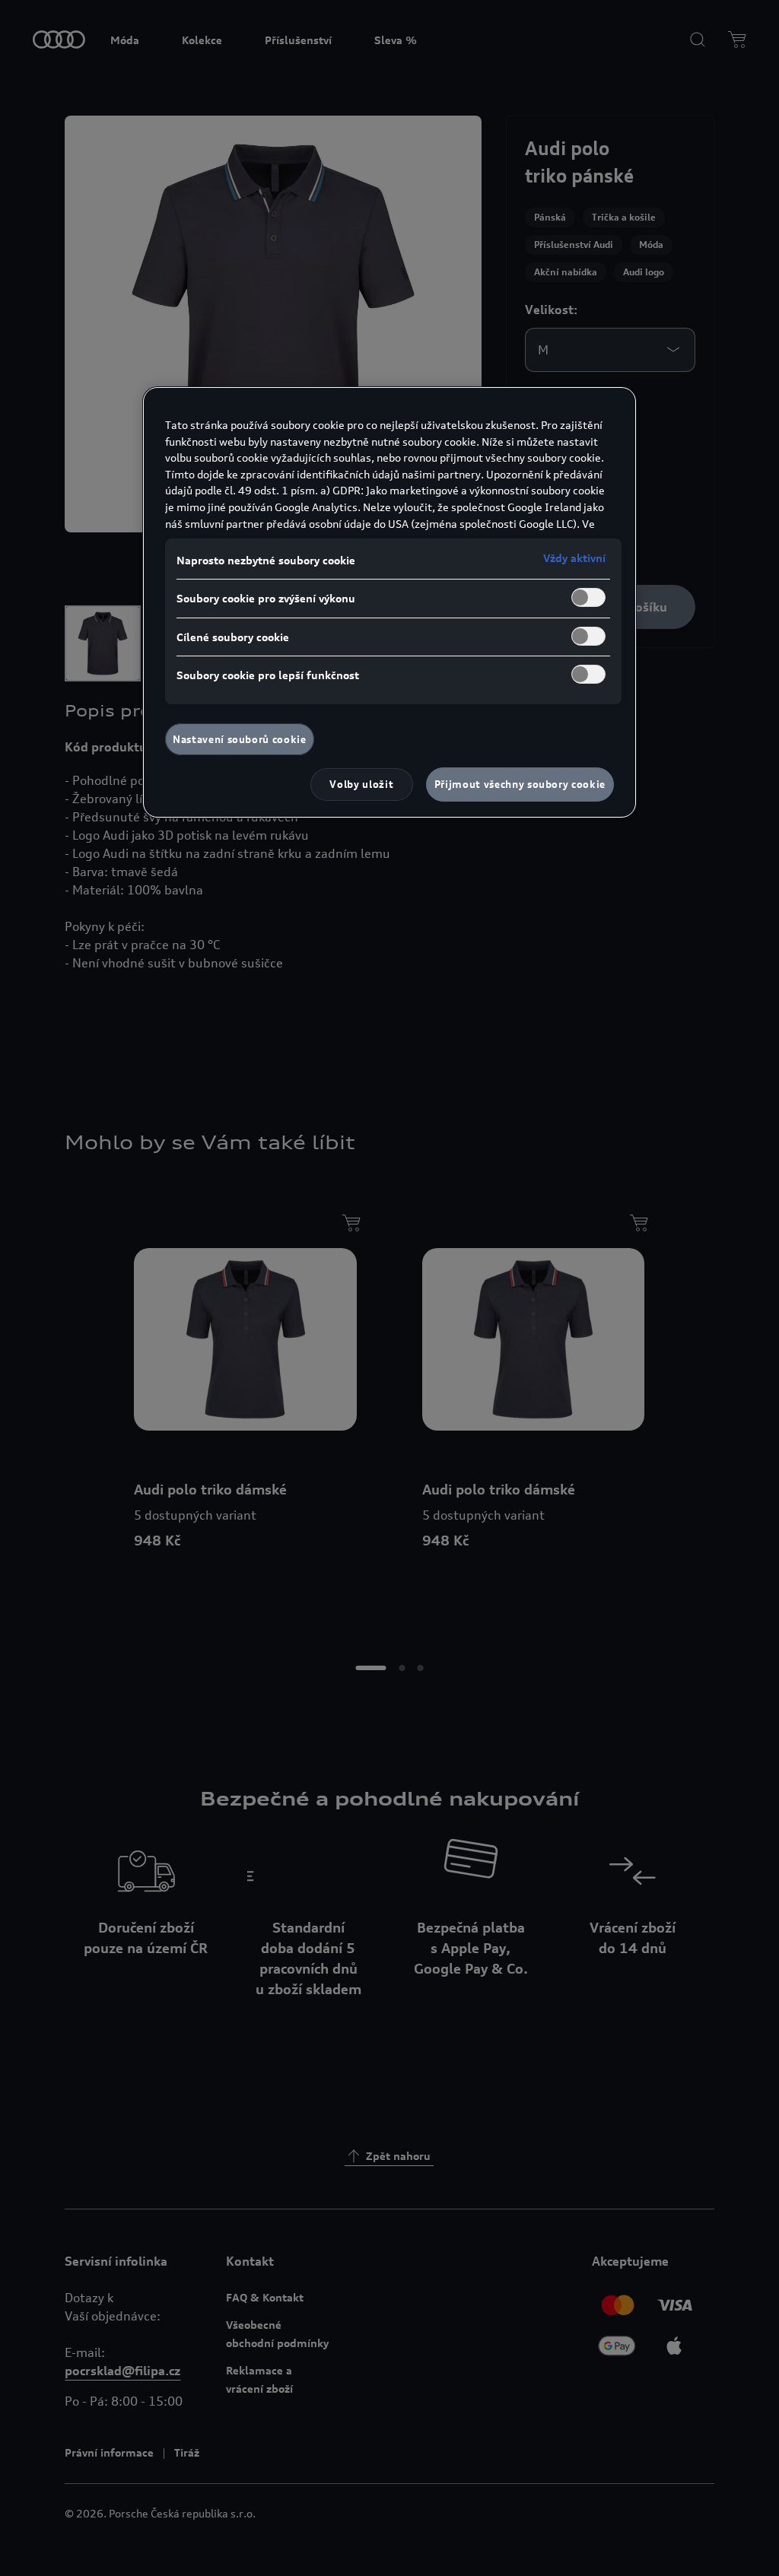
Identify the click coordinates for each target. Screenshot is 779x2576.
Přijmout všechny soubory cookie (520, 784)
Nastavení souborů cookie (240, 739)
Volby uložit (361, 784)
